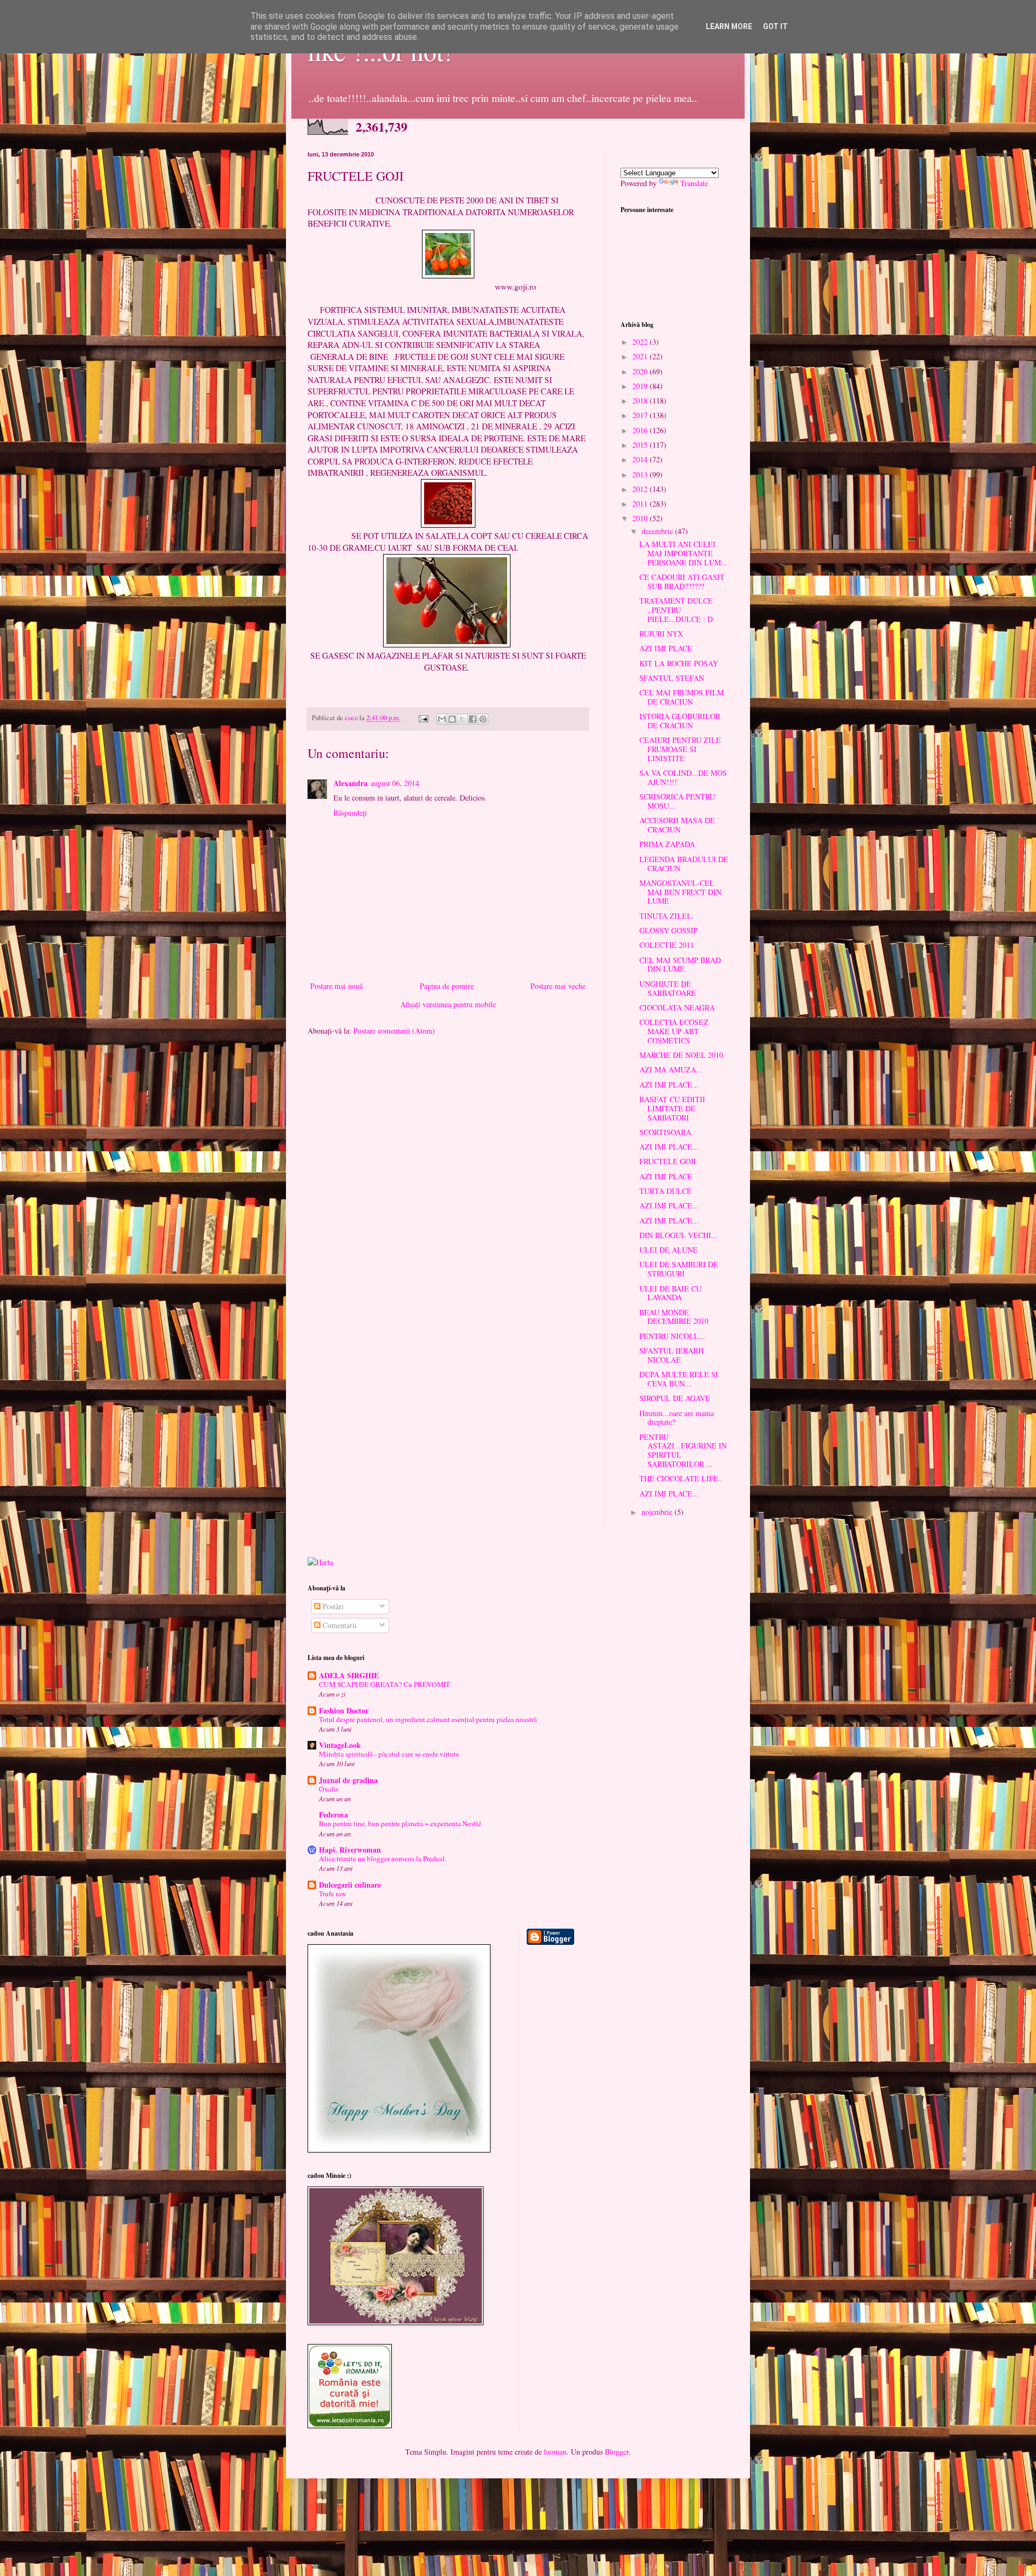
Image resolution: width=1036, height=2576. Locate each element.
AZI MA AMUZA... (671, 1070)
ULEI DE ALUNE (669, 1250)
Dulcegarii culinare (350, 1885)
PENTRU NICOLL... (672, 1336)
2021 (641, 356)
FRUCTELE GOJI (668, 1161)
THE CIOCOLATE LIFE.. (681, 1478)
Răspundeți (350, 813)
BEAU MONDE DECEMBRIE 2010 (674, 1317)
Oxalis (329, 1789)
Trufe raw (333, 1894)
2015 (641, 445)
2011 (641, 504)
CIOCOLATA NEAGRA (677, 1007)
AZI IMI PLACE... (669, 1085)
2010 (641, 518)
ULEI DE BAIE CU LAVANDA (670, 1293)
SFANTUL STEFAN (672, 678)
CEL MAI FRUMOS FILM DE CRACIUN (681, 697)
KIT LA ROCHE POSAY (679, 663)
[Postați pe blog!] (452, 719)
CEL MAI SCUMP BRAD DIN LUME (680, 965)
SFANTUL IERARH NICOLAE (672, 1355)
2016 (641, 430)
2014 (641, 459)
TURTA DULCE (666, 1191)
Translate (694, 183)
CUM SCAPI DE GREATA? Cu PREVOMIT (384, 1684)
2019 (641, 386)
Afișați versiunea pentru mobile (448, 1004)
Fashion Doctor (344, 1710)
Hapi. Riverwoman (350, 1850)
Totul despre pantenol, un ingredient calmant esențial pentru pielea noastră (428, 1719)
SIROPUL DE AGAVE (675, 1398)
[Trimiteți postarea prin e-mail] (423, 718)
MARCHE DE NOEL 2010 (681, 1055)
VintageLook (340, 1745)
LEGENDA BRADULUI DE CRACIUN (684, 864)
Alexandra (350, 783)
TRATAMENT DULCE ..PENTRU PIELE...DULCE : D (676, 610)
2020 (641, 371)
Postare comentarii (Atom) (394, 1031)
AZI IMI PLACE (666, 648)
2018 (641, 401)
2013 (641, 474)
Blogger (617, 2452)
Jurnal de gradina (348, 1780)
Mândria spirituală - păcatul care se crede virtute (389, 1754)
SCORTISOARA (665, 1132)
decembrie (658, 531)
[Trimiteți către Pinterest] (483, 719)
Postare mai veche (558, 986)
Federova (333, 1815)
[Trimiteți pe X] (462, 719)
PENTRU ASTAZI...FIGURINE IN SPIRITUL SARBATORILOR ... (683, 1450)
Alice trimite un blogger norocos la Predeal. (383, 1858)
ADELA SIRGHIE (349, 1675)
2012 (641, 489)
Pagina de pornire (447, 986)
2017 (641, 415)
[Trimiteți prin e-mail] (442, 719)
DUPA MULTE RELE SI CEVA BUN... (679, 1379)
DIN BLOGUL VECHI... (679, 1235)
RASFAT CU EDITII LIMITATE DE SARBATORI (672, 1108)
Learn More (729, 26)
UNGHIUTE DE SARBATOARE (668, 988)
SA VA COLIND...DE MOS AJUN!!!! (683, 777)
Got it (775, 26)
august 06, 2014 (395, 783)
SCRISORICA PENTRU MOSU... (677, 801)
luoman (555, 2452)
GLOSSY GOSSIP (669, 930)
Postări (332, 1606)
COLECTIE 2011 (667, 945)
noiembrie (658, 1512)
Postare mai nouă (336, 986)
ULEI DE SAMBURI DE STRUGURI (679, 1269)
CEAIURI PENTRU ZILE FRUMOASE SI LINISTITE (680, 749)
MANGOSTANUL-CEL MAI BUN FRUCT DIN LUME (680, 892)
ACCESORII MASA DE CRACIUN (677, 825)
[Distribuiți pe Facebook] (473, 719)
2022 (641, 342)
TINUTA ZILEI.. (667, 916)
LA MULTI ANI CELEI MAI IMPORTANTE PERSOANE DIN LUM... (683, 553)
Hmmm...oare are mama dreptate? (677, 1418)
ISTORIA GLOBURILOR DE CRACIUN (680, 721)
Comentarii (339, 1625)
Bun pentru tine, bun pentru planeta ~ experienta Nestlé (400, 1823)
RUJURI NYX (661, 634)
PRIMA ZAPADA (667, 844)
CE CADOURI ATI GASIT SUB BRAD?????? (682, 582)
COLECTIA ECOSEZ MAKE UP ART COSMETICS (674, 1031)
